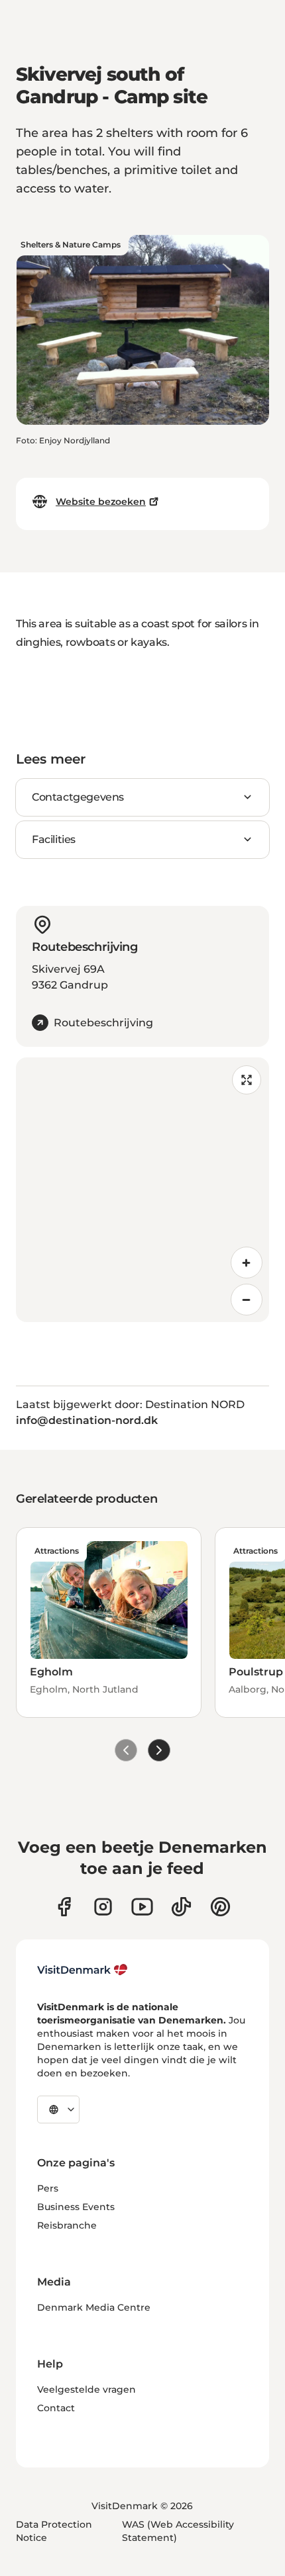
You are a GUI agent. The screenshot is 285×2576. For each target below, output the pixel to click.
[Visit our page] (103, 1907)
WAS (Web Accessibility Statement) (178, 2531)
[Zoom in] (247, 1263)
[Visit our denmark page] (64, 1907)
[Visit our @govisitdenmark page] (181, 1907)
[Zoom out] (247, 1300)
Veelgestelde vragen (86, 2389)
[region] (142, 1190)
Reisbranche (67, 2225)
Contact (56, 2408)
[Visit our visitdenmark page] (142, 1907)
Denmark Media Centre (94, 2307)
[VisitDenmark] (83, 1970)
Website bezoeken (101, 502)
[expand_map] (247, 1080)
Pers (48, 2188)
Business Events (76, 2207)
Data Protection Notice (54, 2531)
